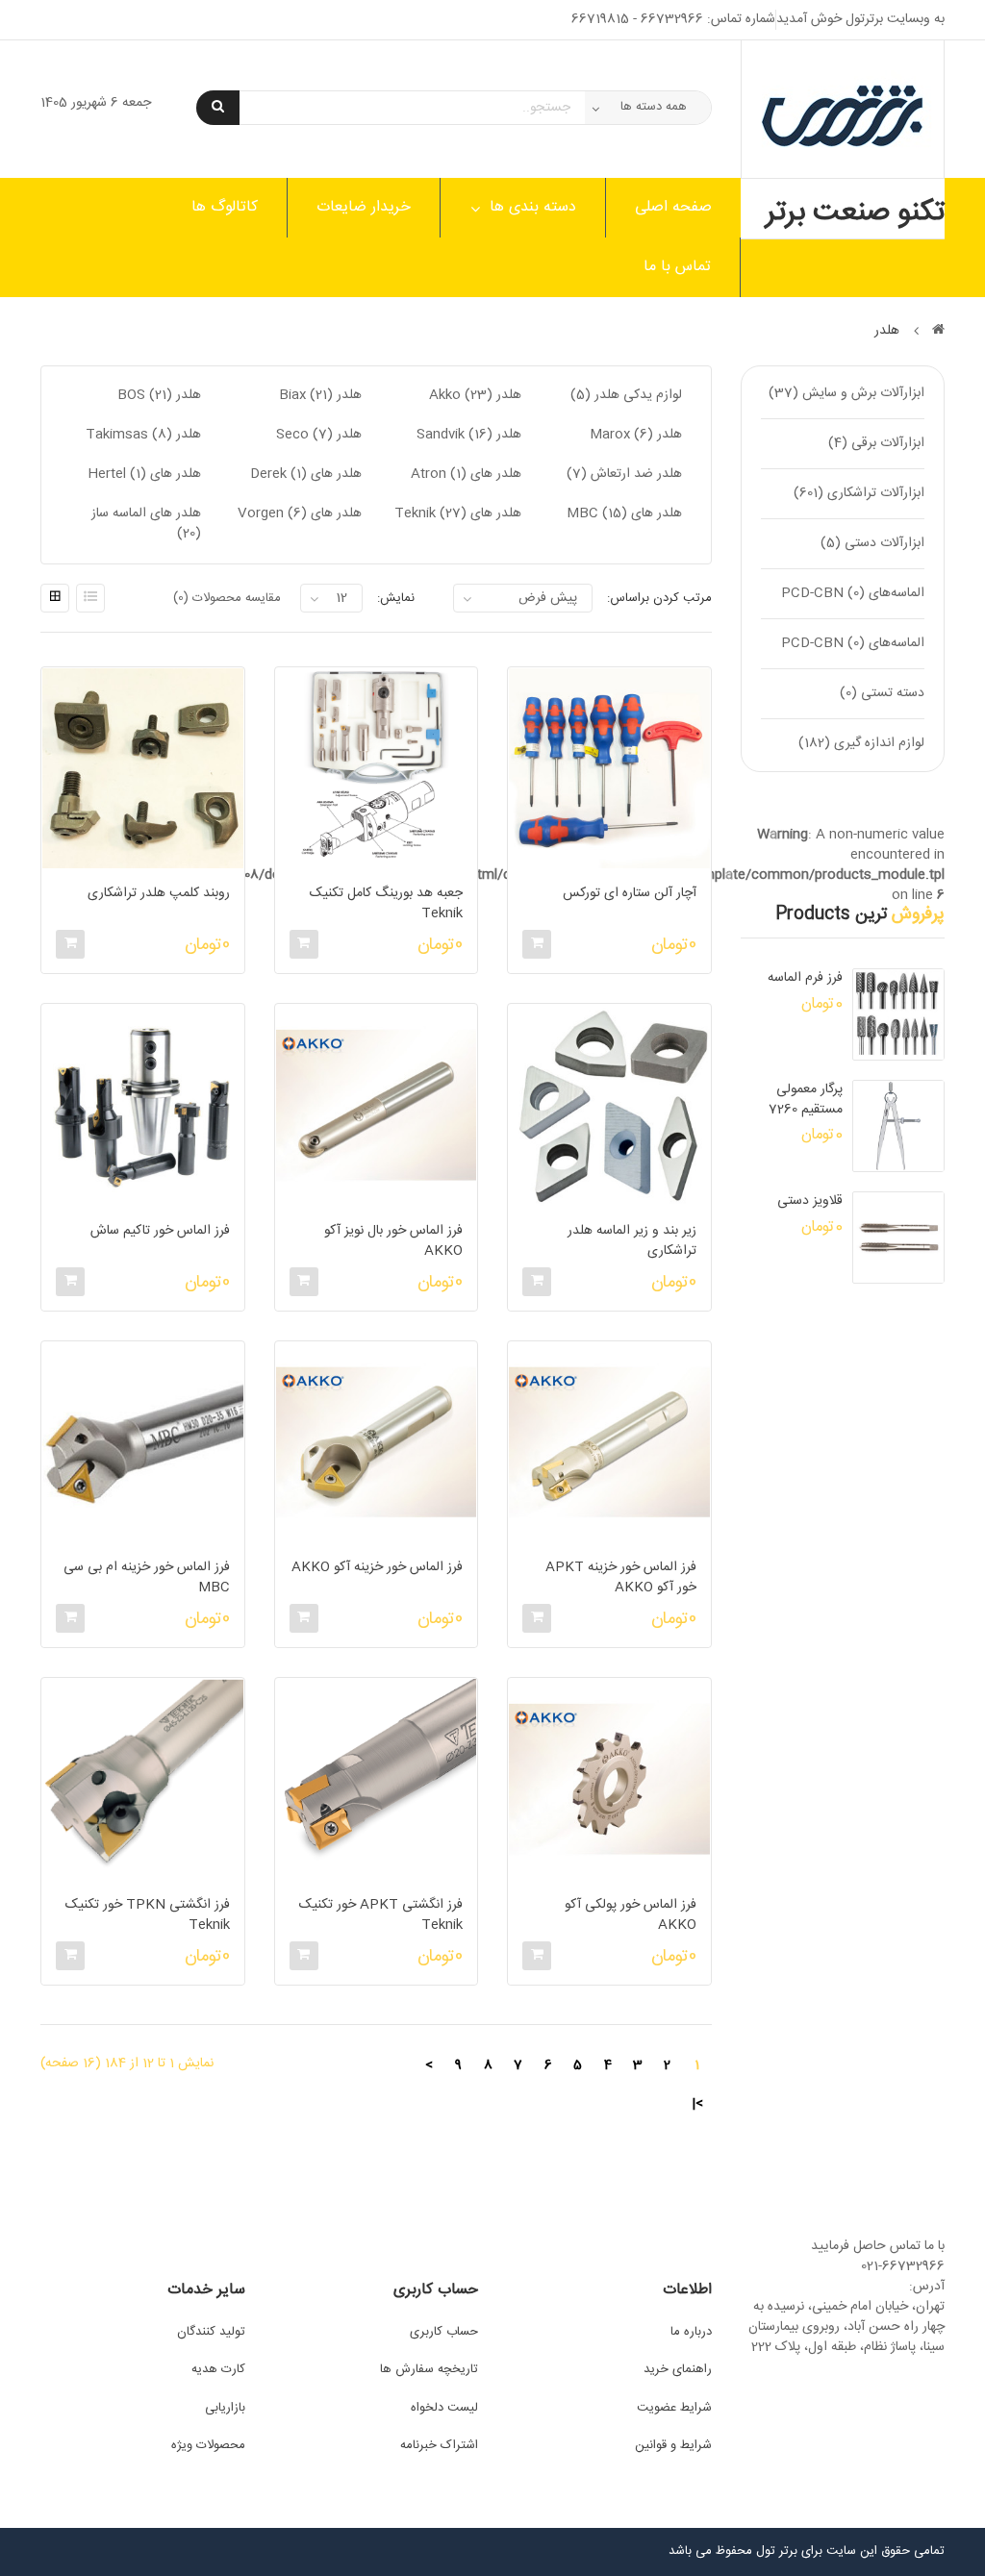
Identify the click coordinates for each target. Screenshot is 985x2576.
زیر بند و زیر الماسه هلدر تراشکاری (631, 1241)
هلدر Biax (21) (320, 395)
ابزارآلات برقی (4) (876, 443)
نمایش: (396, 598)
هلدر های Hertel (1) (144, 474)
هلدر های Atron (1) (466, 474)
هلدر (887, 331)
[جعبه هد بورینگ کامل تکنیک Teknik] (376, 768)
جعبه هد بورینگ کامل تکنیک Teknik (386, 903)
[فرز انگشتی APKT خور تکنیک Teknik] (376, 1779)
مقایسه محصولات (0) (227, 598)
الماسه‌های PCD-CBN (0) (853, 593)
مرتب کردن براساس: (659, 598)
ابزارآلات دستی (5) (872, 543)
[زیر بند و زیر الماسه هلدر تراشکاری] (609, 1105)
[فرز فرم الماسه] (898, 1014)
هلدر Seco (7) (319, 435)
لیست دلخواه (444, 2408)
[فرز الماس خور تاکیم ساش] (142, 1105)
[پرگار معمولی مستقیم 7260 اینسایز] (898, 1126)
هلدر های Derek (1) (306, 474)
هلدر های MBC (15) (624, 513)
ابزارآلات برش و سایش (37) (846, 393)
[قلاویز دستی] (898, 1238)
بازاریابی (225, 2408)
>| (697, 2104)
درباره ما (691, 2332)
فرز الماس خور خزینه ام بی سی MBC (146, 1577)
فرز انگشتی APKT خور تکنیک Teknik (381, 1915)
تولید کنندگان (211, 2332)
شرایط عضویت (674, 2408)
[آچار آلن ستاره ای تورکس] (609, 768)
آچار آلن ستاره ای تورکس (629, 894)
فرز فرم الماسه (805, 978)
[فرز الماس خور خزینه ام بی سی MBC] (142, 1442)
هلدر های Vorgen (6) (300, 513)
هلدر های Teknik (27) (458, 513)
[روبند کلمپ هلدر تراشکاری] (142, 768)
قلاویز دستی (810, 1201)
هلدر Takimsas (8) (143, 435)
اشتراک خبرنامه (439, 2445)
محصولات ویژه (208, 2445)
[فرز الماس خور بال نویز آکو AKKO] (376, 1105)
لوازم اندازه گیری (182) (861, 743)
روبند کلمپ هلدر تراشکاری (158, 894)
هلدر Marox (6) (636, 435)
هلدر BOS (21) (159, 395)
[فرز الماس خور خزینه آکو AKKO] (376, 1442)
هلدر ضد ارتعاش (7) (624, 474)
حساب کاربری (444, 2332)
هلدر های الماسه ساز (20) (146, 524)
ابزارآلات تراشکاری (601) (859, 493)
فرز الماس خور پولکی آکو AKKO (630, 1915)
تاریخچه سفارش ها (429, 2369)
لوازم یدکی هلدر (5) (626, 395)
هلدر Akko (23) (475, 395)
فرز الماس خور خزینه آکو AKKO (377, 1568)
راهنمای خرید (678, 2369)
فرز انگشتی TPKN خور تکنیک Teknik (147, 1915)
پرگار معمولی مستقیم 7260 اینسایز (806, 1100)
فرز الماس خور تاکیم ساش (160, 1232)
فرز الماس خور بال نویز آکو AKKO (393, 1241)
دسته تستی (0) (882, 693)
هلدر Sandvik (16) (469, 435)
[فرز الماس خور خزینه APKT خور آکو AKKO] (609, 1442)
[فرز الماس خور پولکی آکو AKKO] (609, 1779)
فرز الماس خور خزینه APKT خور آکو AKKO (620, 1577)
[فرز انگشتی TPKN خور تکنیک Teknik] (142, 1779)
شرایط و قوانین (673, 2445)
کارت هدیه (218, 2369)
